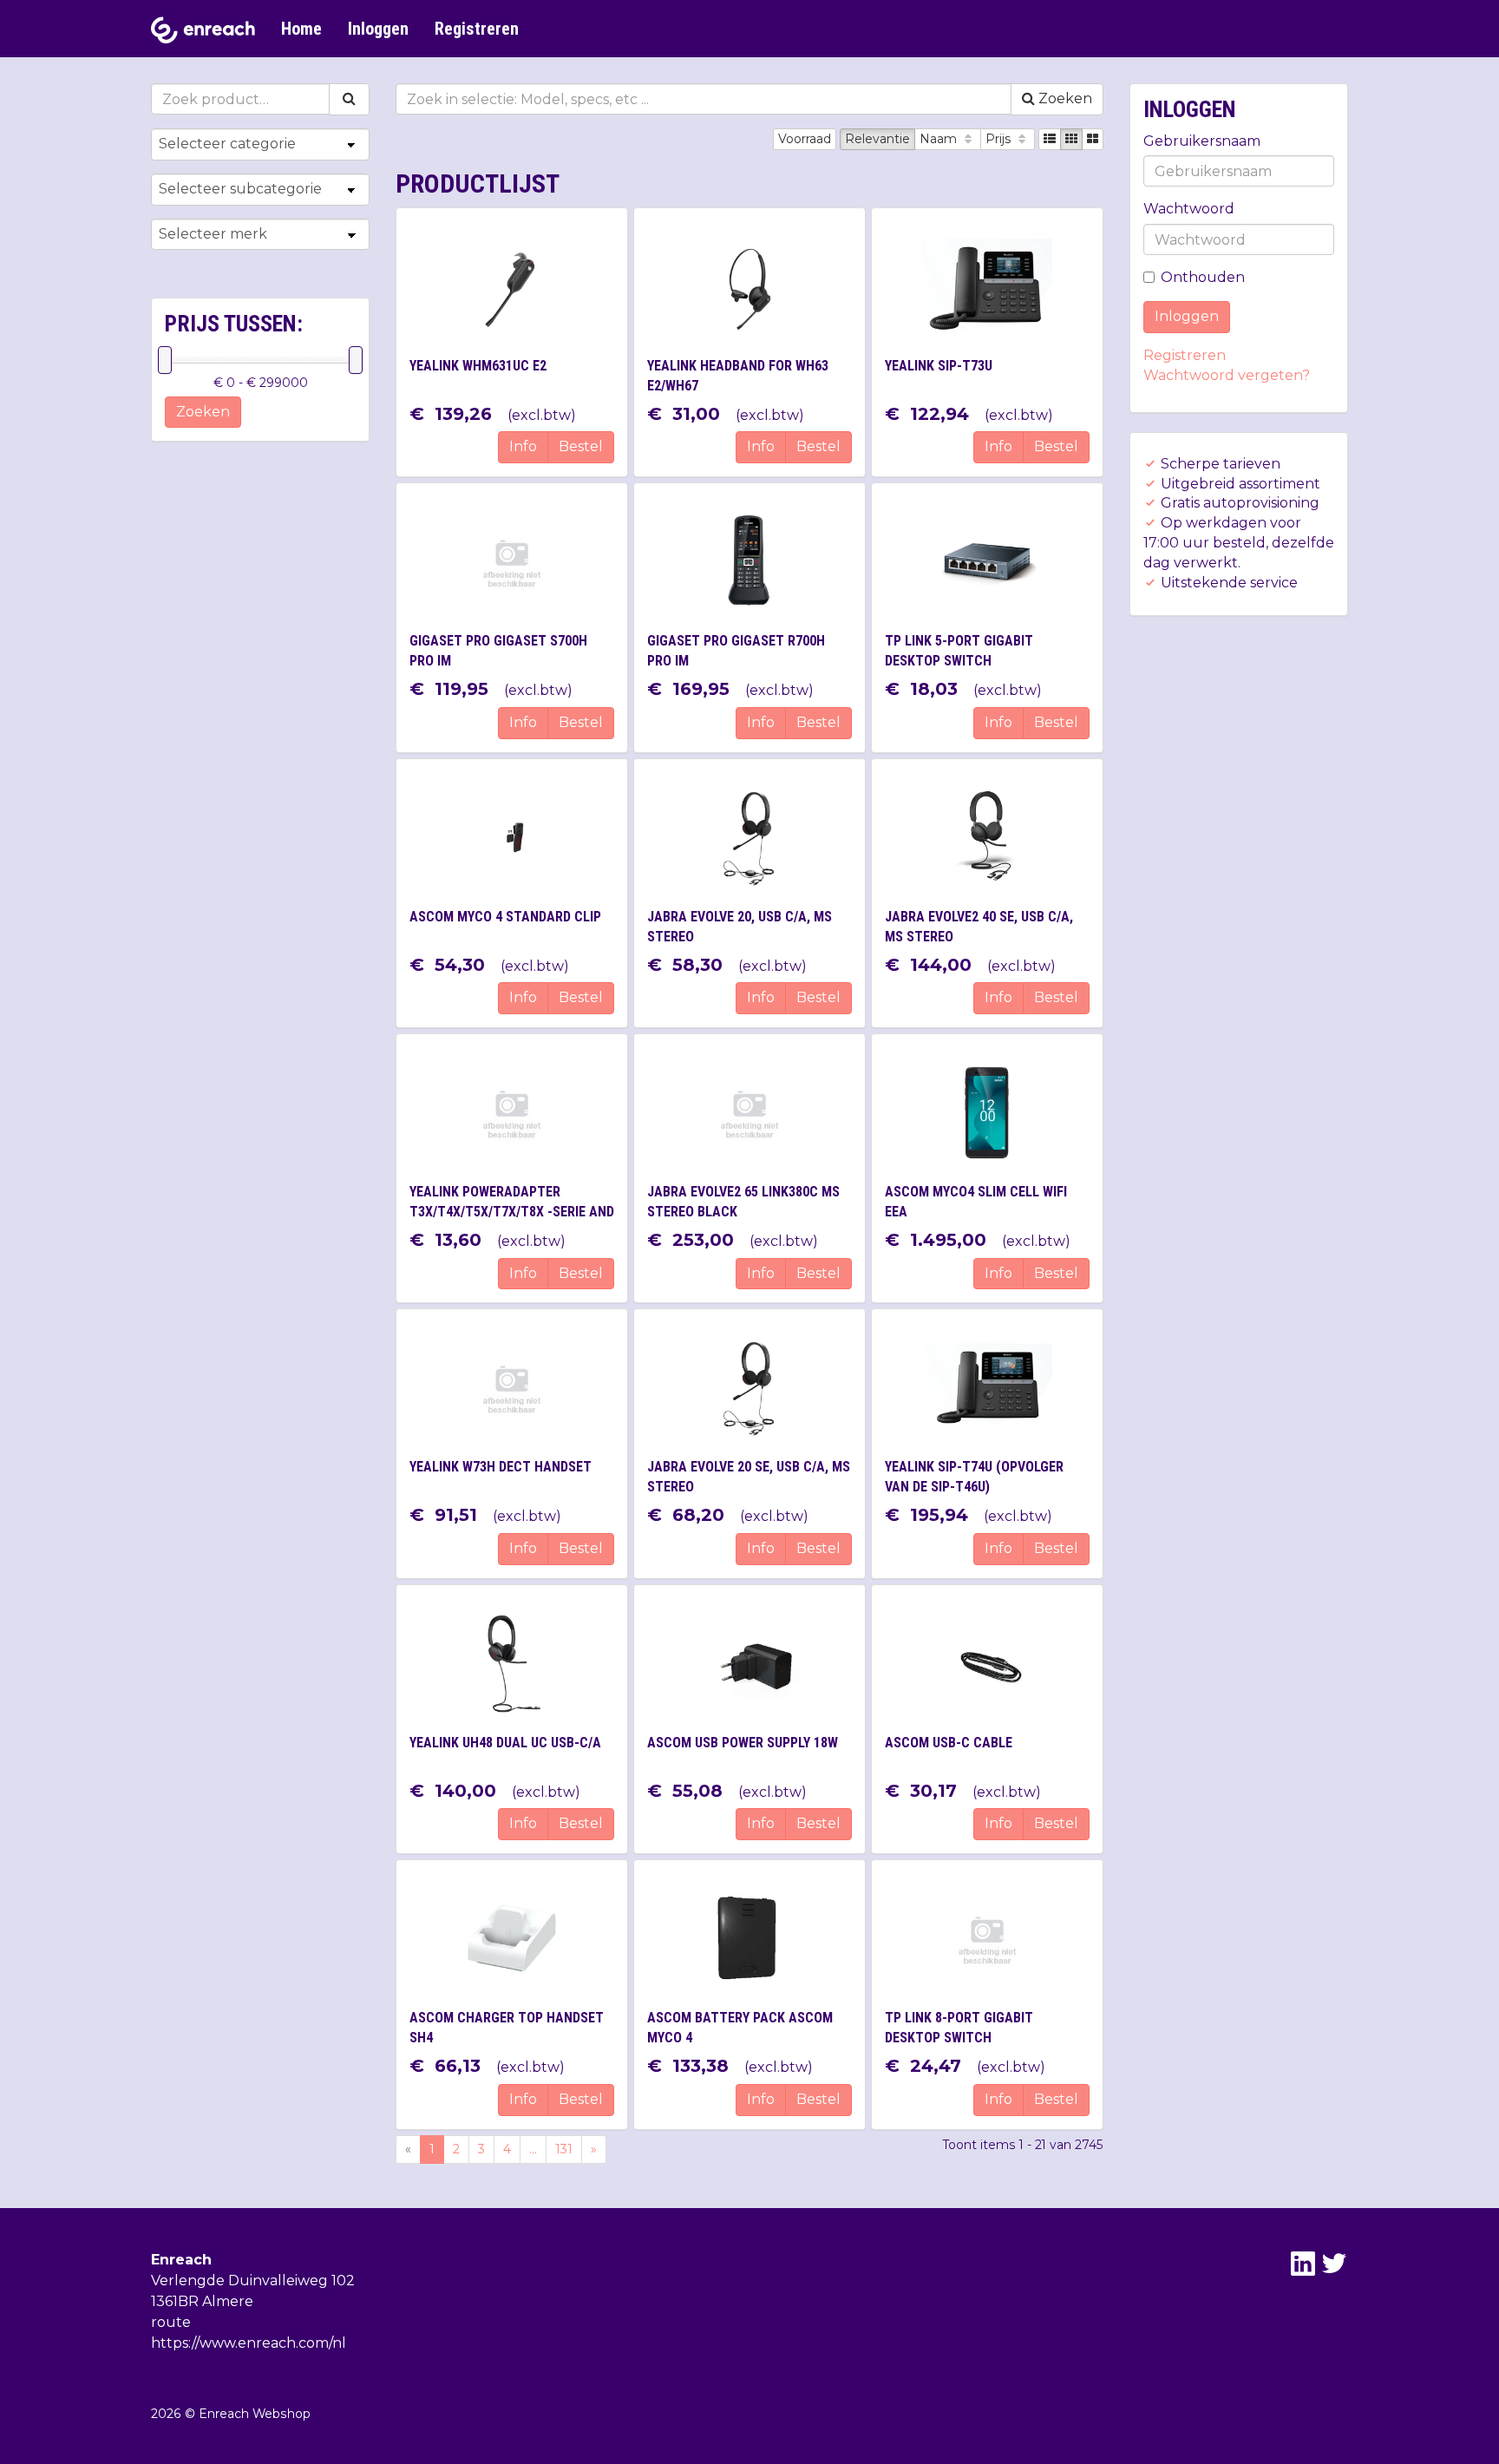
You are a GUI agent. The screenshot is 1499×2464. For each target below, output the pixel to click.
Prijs (1000, 139)
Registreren (477, 29)
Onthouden (1203, 277)
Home (301, 29)
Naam (940, 139)
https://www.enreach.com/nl (249, 2343)
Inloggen (378, 29)
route (171, 2322)
